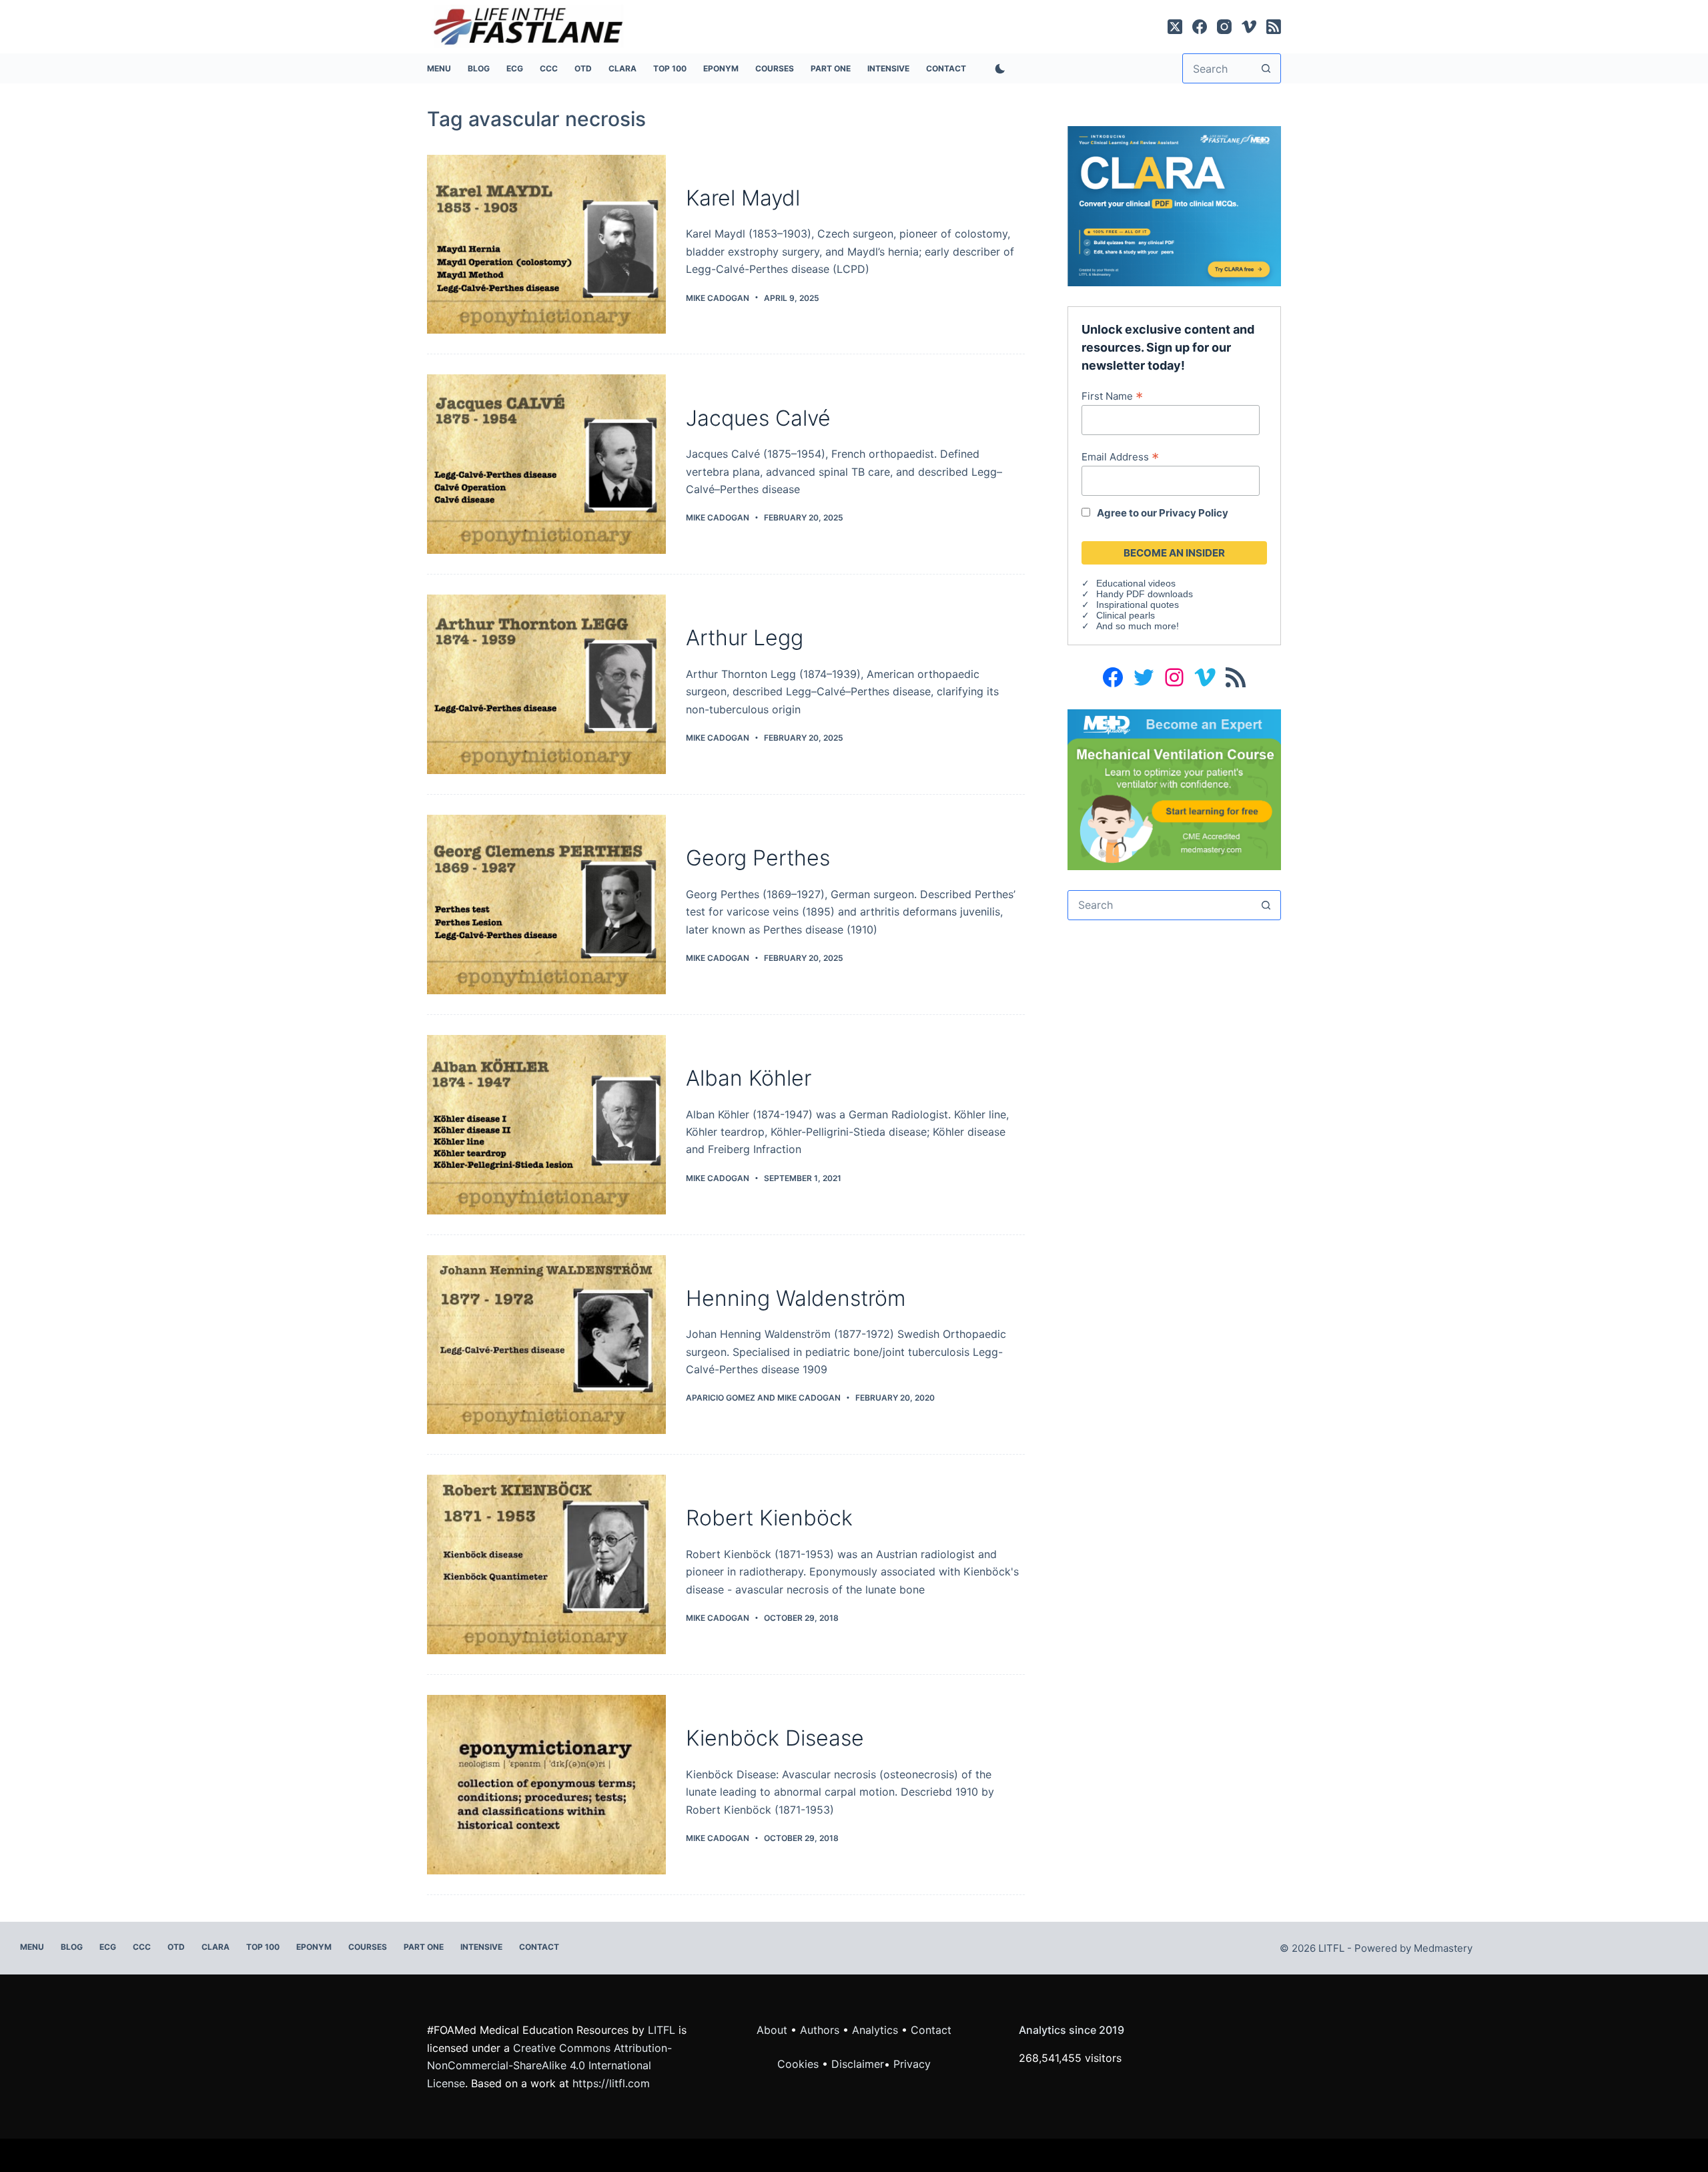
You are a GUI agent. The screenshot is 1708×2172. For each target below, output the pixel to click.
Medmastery (1443, 1948)
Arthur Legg (745, 638)
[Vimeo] (1249, 27)
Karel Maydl (743, 198)
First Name (1112, 396)
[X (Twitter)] (1175, 27)
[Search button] (1266, 68)
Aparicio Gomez (721, 1398)
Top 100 (670, 68)
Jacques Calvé (758, 418)
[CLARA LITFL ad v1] (1174, 205)
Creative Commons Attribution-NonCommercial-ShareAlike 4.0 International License (549, 2066)
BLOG (479, 68)
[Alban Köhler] (546, 1125)
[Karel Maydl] (546, 245)
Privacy (912, 2064)
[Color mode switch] (997, 69)
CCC (549, 68)
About (772, 2030)
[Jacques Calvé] (546, 464)
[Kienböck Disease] (546, 1785)
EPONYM (721, 68)
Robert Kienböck (769, 1518)
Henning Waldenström (796, 1298)
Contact (946, 68)
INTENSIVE (888, 68)
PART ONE (831, 68)
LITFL (662, 2030)
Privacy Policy (1194, 513)
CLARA (622, 68)
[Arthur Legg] (546, 684)
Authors (820, 2030)
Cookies (800, 2064)
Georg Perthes (758, 858)
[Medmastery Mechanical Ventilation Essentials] (1174, 788)
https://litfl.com (611, 2083)
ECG (515, 68)
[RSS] (1274, 27)
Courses (775, 68)
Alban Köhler (749, 1078)
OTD (583, 68)
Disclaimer (858, 2064)
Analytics (875, 2030)
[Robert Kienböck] (546, 1564)
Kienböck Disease (775, 1738)
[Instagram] (1224, 27)
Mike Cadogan (809, 1398)
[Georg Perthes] (546, 904)
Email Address (1120, 456)
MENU (439, 68)
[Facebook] (1200, 27)
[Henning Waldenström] (546, 1345)
